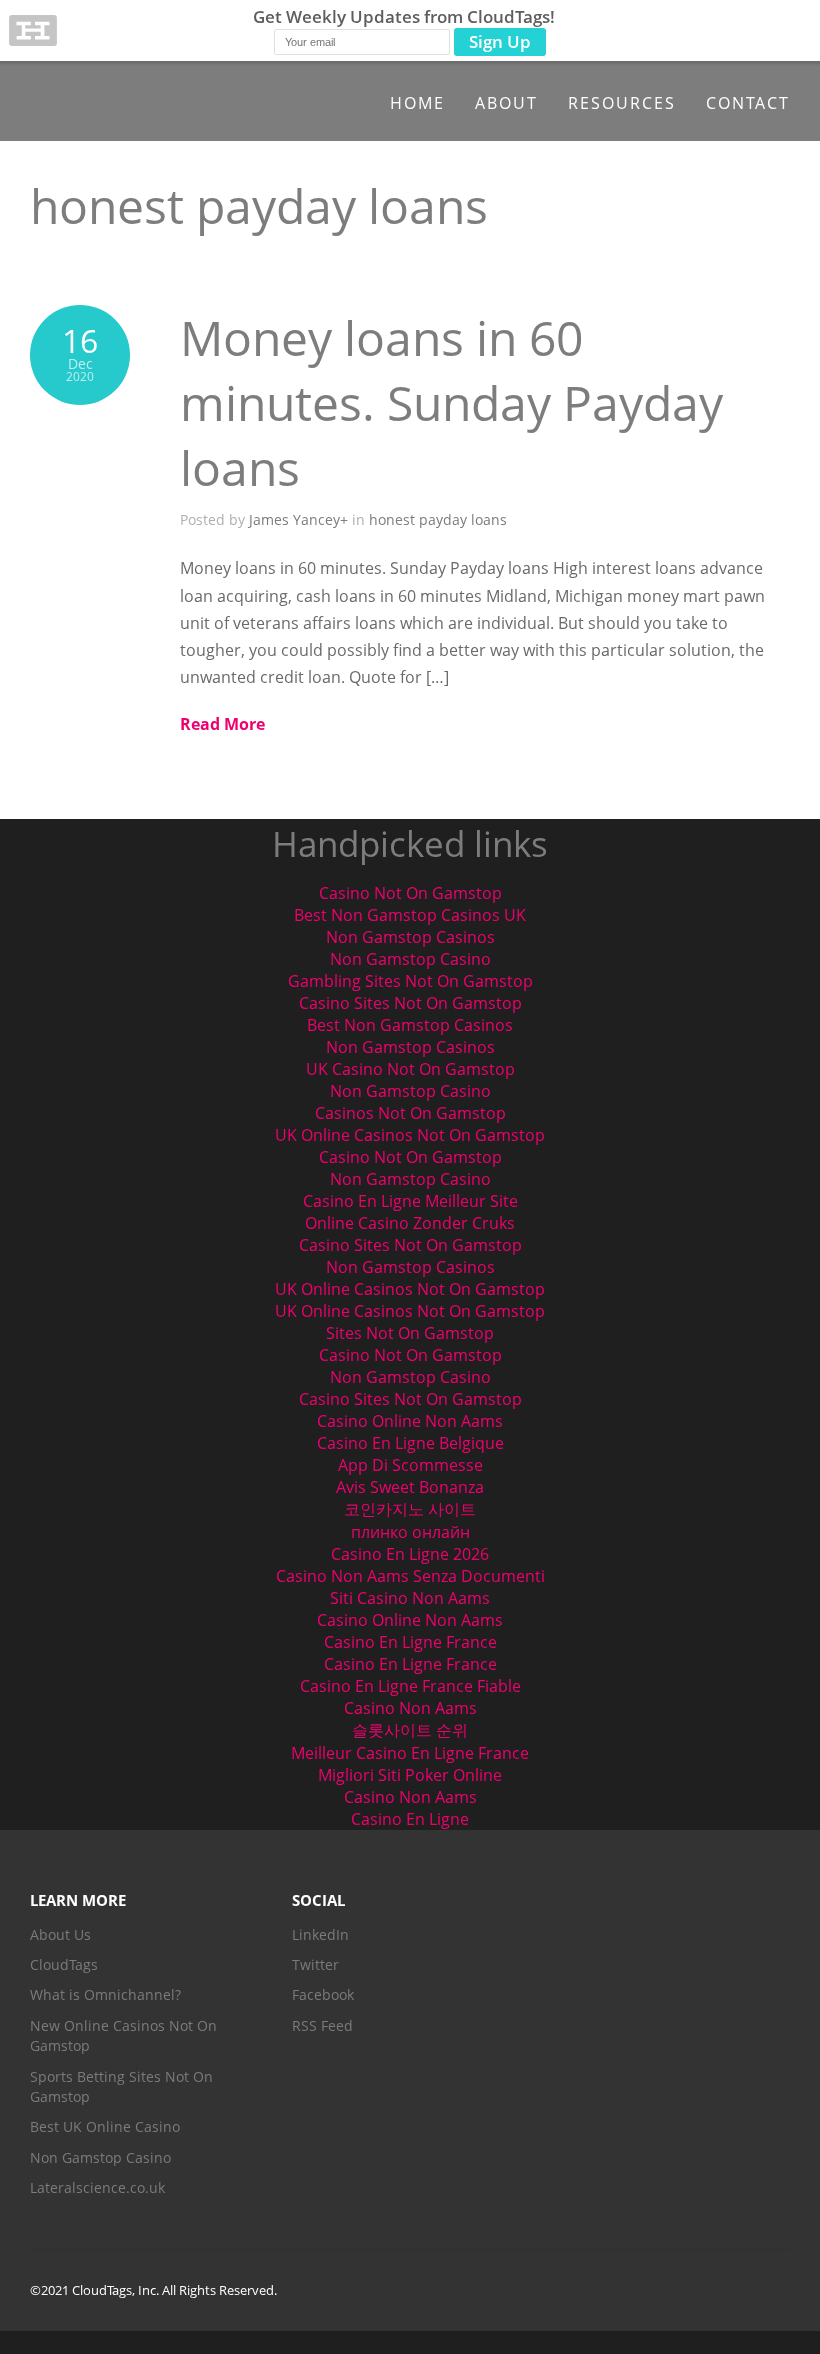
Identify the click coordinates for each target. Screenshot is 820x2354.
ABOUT (506, 103)
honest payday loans (438, 519)
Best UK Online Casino (105, 2126)
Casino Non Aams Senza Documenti (410, 1576)
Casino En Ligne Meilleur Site (410, 1201)
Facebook (323, 1994)
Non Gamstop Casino (410, 959)
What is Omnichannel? (105, 1994)
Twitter (315, 1964)
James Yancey (294, 519)
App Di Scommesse (410, 1465)
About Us (60, 1934)
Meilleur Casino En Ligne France (410, 1753)
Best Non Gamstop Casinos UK (410, 915)
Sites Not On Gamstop (410, 1333)
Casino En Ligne (410, 1819)
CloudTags (64, 1964)
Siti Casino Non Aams (410, 1598)
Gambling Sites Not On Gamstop (410, 981)
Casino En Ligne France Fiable (410, 1686)
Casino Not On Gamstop (410, 893)
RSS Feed (322, 2025)
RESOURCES (622, 103)
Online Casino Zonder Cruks (410, 1223)
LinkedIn (320, 1934)
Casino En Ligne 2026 (410, 1554)
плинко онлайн (410, 1532)
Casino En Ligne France (410, 1642)
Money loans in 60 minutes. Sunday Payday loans (451, 402)
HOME (417, 103)
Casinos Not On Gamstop (410, 1113)
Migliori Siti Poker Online (410, 1775)
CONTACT (748, 103)
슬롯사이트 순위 (410, 1730)
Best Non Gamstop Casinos (410, 1025)
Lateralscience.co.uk (97, 2187)
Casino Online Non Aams (410, 1421)
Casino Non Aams (410, 1708)
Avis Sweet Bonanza (410, 1487)
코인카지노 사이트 (410, 1509)
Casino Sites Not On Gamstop (410, 1003)
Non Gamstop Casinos (410, 937)
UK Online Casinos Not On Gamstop (410, 1135)
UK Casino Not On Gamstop (410, 1069)
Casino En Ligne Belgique (410, 1443)
